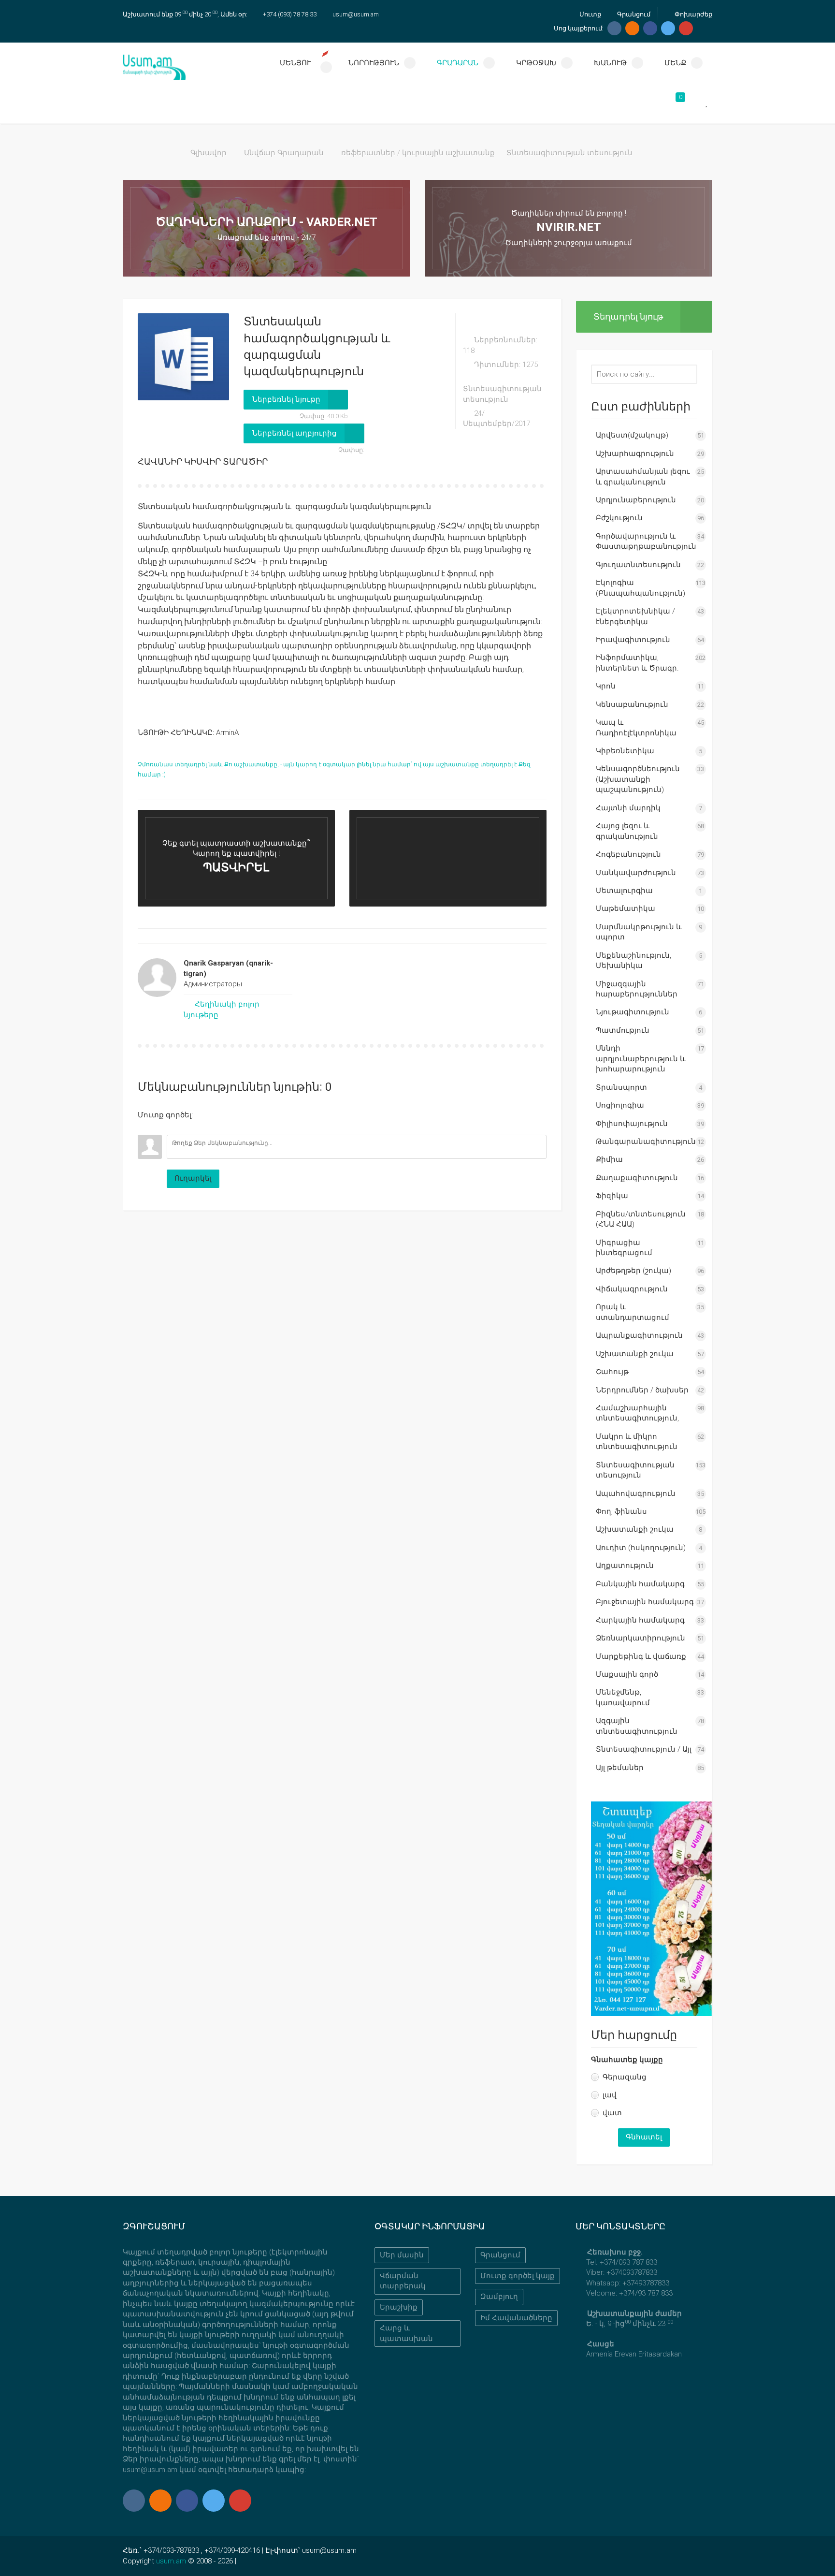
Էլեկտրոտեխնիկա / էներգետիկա (635, 616)
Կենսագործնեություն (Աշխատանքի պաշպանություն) (638, 779)
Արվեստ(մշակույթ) (632, 435)
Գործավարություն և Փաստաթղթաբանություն (646, 541)
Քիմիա (609, 1159)
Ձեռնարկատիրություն (641, 1638)
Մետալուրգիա (624, 891)
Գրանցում (633, 14)
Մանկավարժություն (636, 873)
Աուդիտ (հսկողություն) (641, 1548)
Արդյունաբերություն (636, 500)
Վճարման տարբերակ (403, 2281)
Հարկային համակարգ (640, 1620)
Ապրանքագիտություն (639, 1335)
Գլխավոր (209, 153)
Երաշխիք (399, 2307)
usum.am (171, 2561)
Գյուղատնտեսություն (638, 565)
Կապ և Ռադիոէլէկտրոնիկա (636, 727)
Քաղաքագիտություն (637, 1178)
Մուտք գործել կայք (518, 2276)
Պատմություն (623, 1030)
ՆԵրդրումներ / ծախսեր (642, 1390)
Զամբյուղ (499, 2297)
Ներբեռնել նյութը (286, 399)
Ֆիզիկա (612, 1196)
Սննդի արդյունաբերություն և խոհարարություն (641, 1059)
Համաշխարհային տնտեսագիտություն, (637, 1413)
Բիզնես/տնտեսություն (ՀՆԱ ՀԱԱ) (641, 1219)
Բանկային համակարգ (640, 1584)
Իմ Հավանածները (516, 2318)
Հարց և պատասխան (406, 2333)
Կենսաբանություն (632, 704)
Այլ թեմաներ (620, 1768)
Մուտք (590, 14)
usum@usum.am (356, 14)
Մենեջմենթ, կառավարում (623, 1697)
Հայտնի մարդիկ (628, 808)
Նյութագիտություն (633, 1012)
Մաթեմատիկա (626, 908)
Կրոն (606, 686)
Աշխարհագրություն (635, 454)
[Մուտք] (145, 1127)
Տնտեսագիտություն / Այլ (644, 1749)
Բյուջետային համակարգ (645, 1602)
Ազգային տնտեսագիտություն (637, 1726)
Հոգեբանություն (628, 854)
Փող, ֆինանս (621, 1511)
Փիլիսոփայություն (632, 1124)
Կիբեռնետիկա (625, 751)
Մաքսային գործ (627, 1674)
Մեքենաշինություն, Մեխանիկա (633, 960)
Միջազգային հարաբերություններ (637, 989)
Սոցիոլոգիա (620, 1105)
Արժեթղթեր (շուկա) (633, 1271)
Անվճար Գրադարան (284, 153)
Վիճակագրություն (632, 1289)
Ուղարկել (193, 1178)
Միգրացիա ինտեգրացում (624, 1248)
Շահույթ (612, 1372)
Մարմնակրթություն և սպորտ (639, 932)
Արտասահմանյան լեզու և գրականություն (643, 476)
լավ (610, 2095)
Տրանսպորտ (621, 1087)
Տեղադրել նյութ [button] (628, 316)
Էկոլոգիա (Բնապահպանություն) (641, 588)
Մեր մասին (402, 2255)
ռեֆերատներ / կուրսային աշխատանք (418, 153)
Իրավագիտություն (633, 640)
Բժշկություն (619, 518)
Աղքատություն (625, 1566)
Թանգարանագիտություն (646, 1142)
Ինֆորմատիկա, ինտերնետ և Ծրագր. (637, 663)
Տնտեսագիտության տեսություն (569, 153)
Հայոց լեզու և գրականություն (627, 831)
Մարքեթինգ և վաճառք (641, 1656)
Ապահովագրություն (636, 1493)
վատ (612, 2113)
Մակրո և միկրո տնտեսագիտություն (637, 1442)
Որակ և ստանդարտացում (633, 1312)
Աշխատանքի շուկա (635, 1354)
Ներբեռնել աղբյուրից (295, 433)
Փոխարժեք (693, 14)
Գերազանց (625, 2077)
